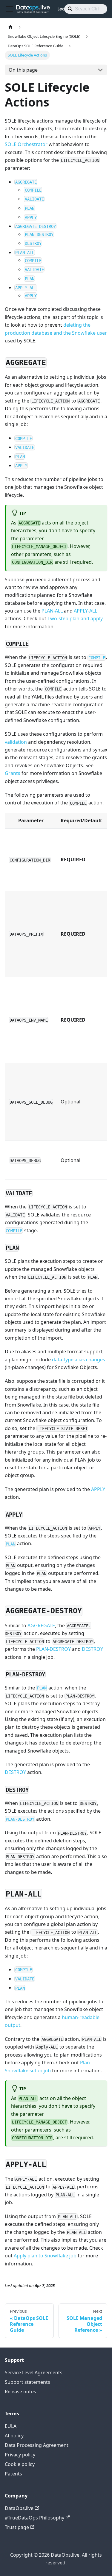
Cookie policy (20, 2464)
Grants (13, 773)
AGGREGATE (41, 1626)
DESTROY (92, 1649)
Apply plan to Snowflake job (45, 2256)
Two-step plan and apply (75, 618)
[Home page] (10, 27)
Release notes (20, 2392)
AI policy (14, 2436)
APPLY (98, 1489)
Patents (13, 2474)
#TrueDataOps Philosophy (34, 2518)
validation (16, 742)
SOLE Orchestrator (26, 144)
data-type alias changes (79, 1360)
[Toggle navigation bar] (9, 9)
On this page (23, 70)
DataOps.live (19, 2508)
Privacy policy (20, 2455)
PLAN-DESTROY (53, 1649)
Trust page (17, 2527)
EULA (11, 2426)
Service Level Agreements (34, 2373)
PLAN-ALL (52, 611)
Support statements (27, 2382)
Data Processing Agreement (37, 2445)
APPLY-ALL (85, 611)
